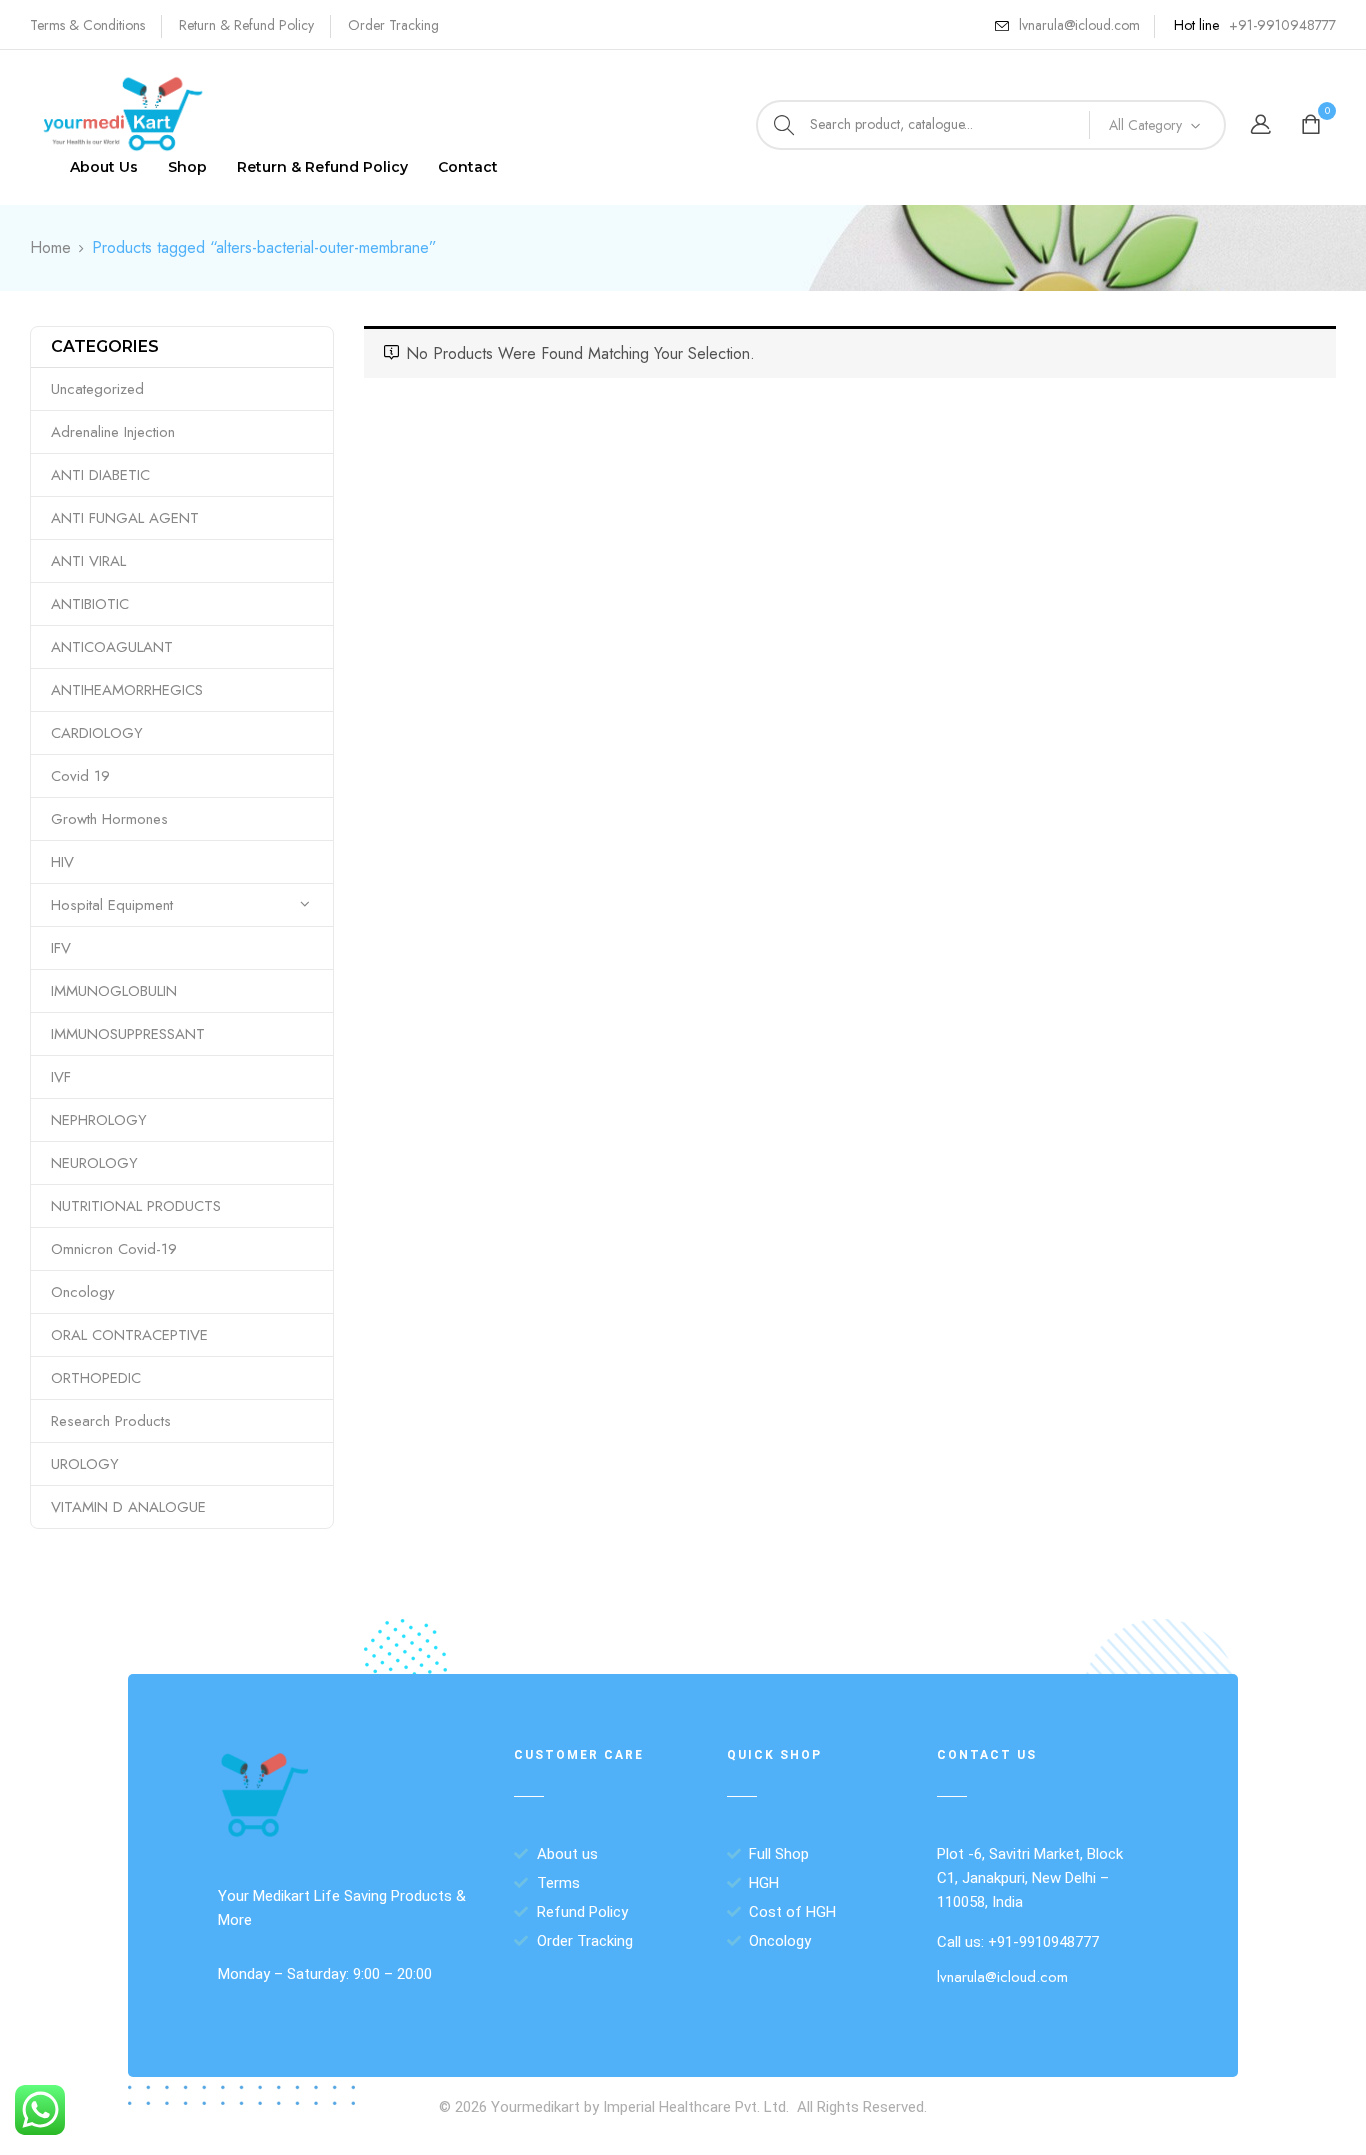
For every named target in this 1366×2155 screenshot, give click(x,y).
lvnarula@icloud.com (1079, 25)
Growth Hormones (109, 819)
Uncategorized (97, 389)
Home (50, 247)
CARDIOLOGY (97, 733)
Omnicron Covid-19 (114, 1249)
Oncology (83, 1292)
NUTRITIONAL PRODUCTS (136, 1206)
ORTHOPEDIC (96, 1378)
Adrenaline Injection (113, 432)
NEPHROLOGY (99, 1120)
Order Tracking (393, 25)
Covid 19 (80, 776)
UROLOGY (85, 1464)
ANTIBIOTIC (90, 604)
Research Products (111, 1421)
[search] (784, 125)
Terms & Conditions (87, 25)
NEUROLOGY (94, 1163)
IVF (61, 1077)
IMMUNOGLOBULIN (114, 991)
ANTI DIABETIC (100, 475)
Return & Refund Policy (246, 25)
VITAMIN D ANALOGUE (128, 1507)
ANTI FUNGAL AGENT (125, 518)
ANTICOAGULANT (112, 647)
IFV (61, 948)
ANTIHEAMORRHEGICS (127, 690)
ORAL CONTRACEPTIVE (129, 1335)
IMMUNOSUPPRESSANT (128, 1034)
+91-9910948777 (1282, 25)
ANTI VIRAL (88, 561)
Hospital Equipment (112, 905)
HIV (62, 862)
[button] (1313, 125)
